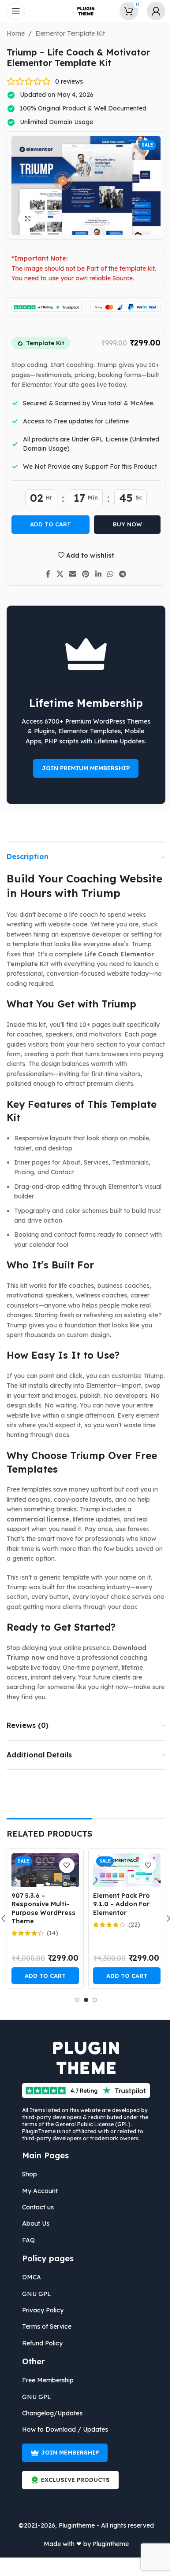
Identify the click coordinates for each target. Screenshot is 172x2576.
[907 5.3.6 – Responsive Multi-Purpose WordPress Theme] (42, 1870)
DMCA (28, 2277)
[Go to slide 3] (92, 2000)
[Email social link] (69, 574)
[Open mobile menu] (16, 11)
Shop (26, 2174)
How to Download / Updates (62, 2429)
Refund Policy (39, 2343)
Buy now (124, 524)
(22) (131, 1925)
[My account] (150, 11)
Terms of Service (44, 2326)
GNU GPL (34, 2294)
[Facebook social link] (45, 574)
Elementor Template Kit (67, 33)
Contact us (35, 2207)
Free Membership (45, 2380)
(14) (49, 1933)
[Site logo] (83, 11)
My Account (37, 2191)
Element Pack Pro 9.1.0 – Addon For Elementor (118, 1904)
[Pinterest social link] (82, 574)
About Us (33, 2223)
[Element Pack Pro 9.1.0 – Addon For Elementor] (123, 1870)
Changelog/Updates (49, 2413)
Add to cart (47, 524)
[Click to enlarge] (25, 219)
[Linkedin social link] (95, 574)
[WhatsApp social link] (107, 574)
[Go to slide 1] (74, 2000)
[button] (42, 1976)
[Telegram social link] (119, 574)
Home (13, 33)
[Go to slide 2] (83, 2000)
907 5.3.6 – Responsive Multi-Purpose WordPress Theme (40, 1909)
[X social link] (57, 574)
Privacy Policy (40, 2310)
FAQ (25, 2240)
